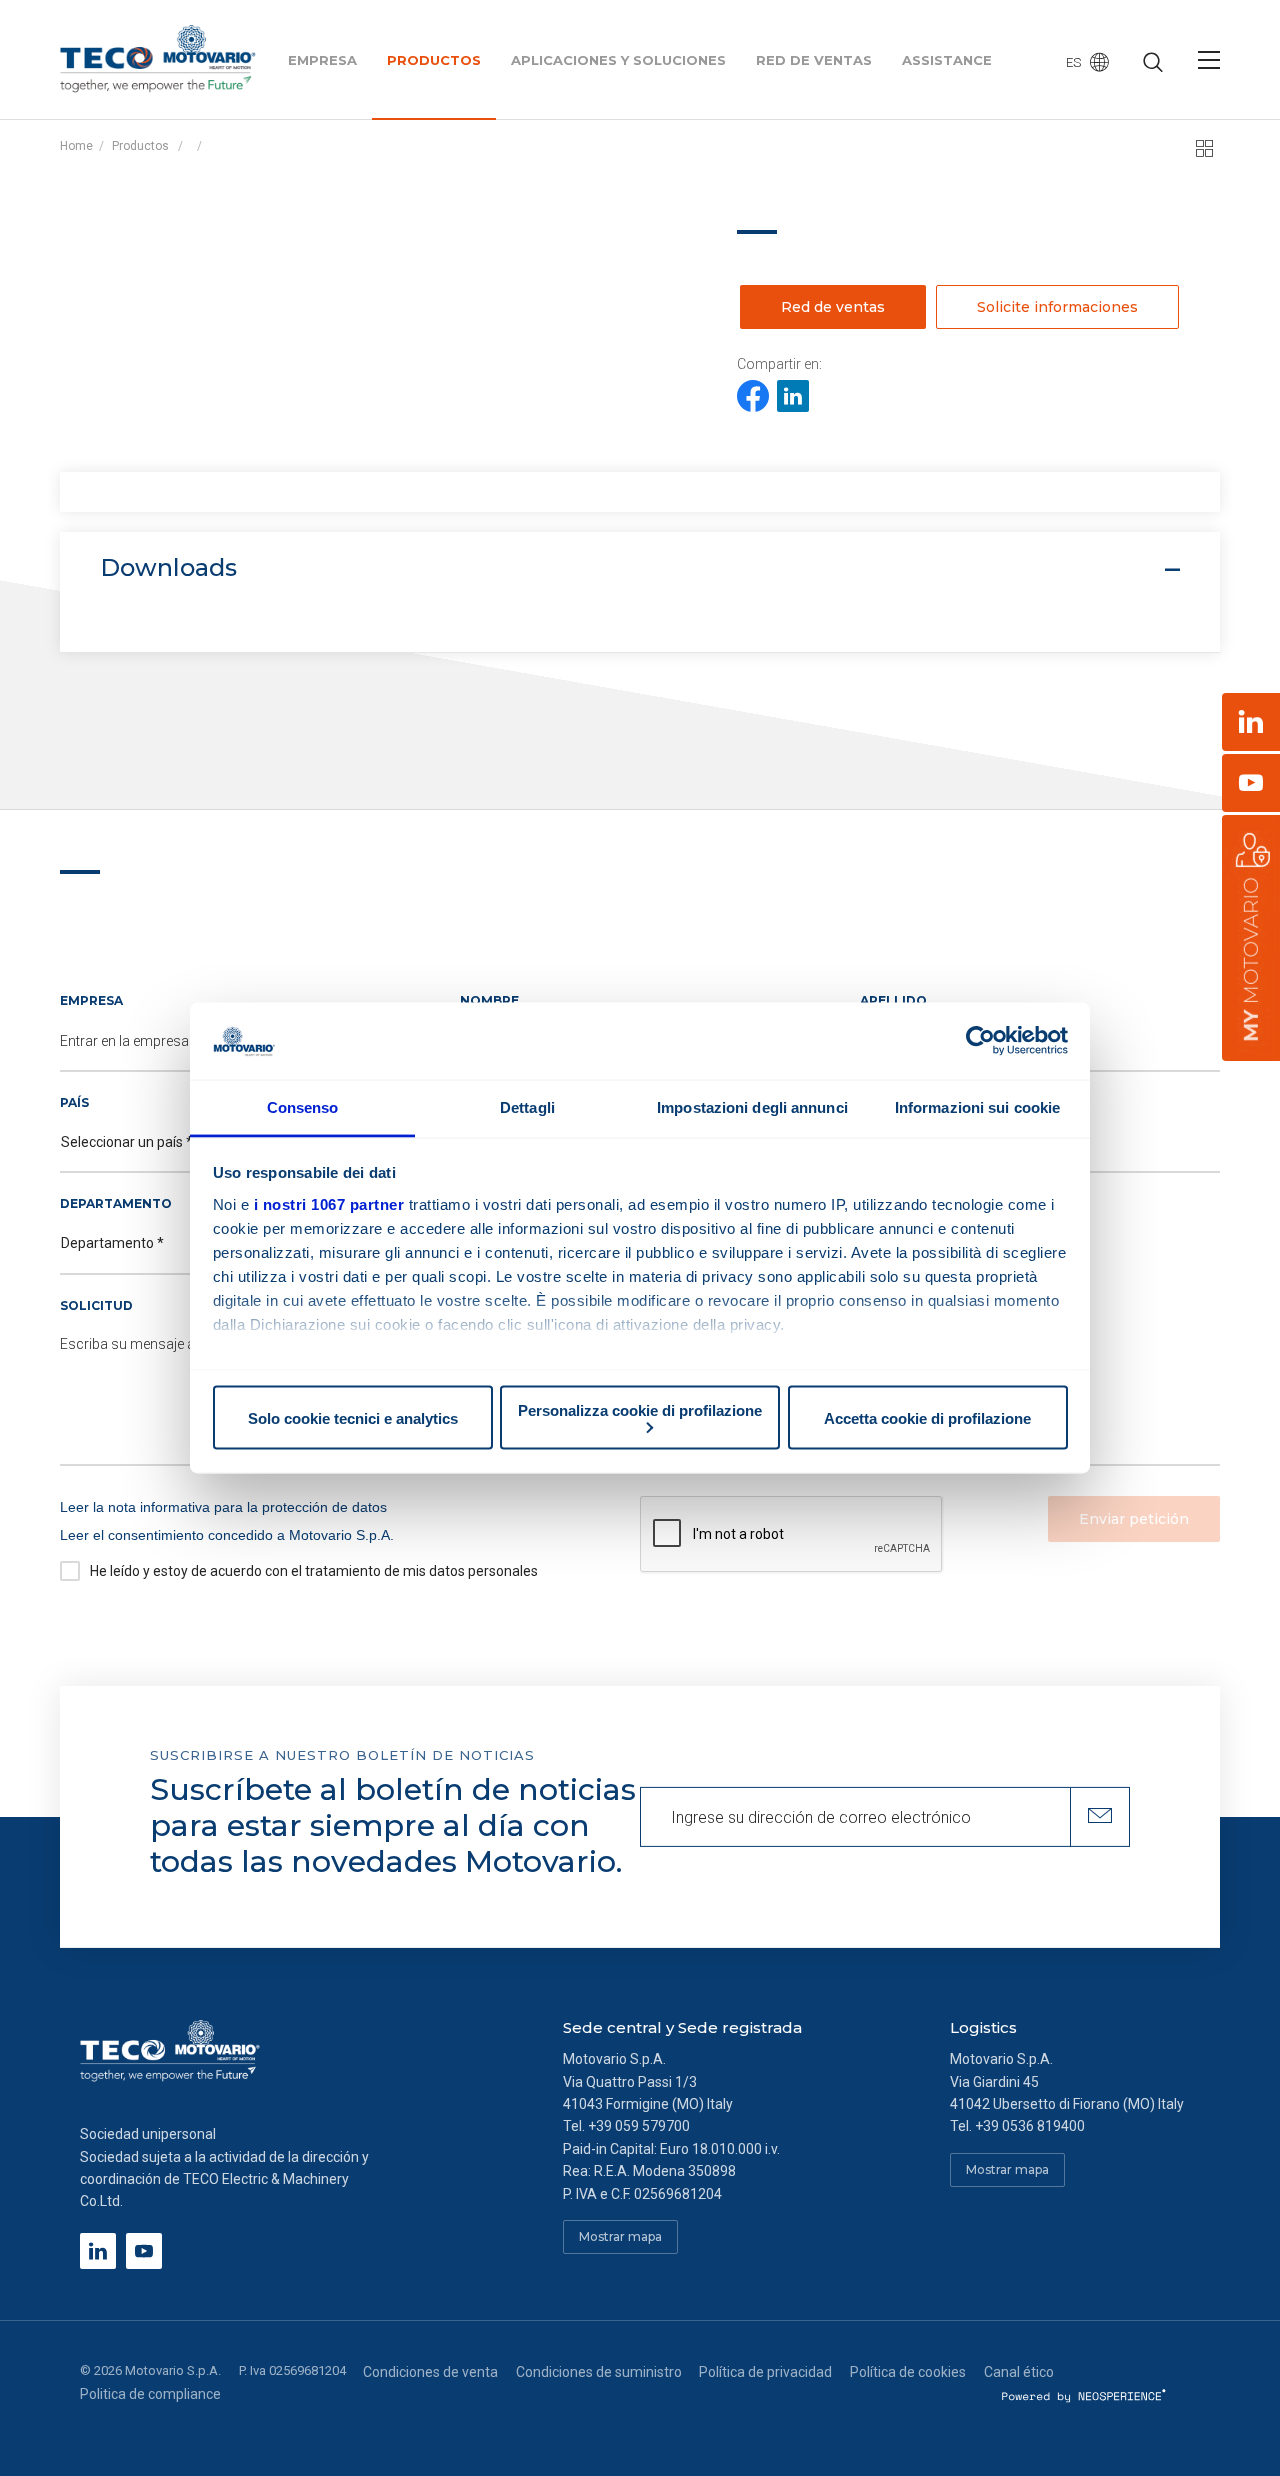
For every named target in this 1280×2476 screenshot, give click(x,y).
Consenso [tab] (303, 1106)
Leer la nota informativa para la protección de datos (223, 1507)
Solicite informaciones (1057, 307)
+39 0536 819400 (1030, 2126)
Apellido (893, 1000)
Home (76, 146)
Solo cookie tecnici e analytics (353, 1417)
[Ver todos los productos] (1205, 148)
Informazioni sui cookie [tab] (977, 1106)
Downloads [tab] (168, 567)
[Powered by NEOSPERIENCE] (1084, 2394)
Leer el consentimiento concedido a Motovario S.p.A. (227, 1535)
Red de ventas (833, 307)
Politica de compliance (150, 2394)
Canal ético (1019, 2372)
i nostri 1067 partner (329, 1203)
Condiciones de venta (430, 2372)
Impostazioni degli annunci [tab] (752, 1106)
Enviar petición (1134, 1519)
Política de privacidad (765, 2372)
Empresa (91, 1000)
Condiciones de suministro (599, 2372)
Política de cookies (908, 2372)
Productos (140, 146)
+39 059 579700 (639, 2126)
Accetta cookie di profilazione (927, 1417)
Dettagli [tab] (527, 1106)
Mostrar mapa (620, 2236)
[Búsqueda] (1153, 64)
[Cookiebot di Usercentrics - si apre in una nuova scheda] (980, 1041)
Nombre (489, 1000)
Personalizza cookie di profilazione (640, 1410)
